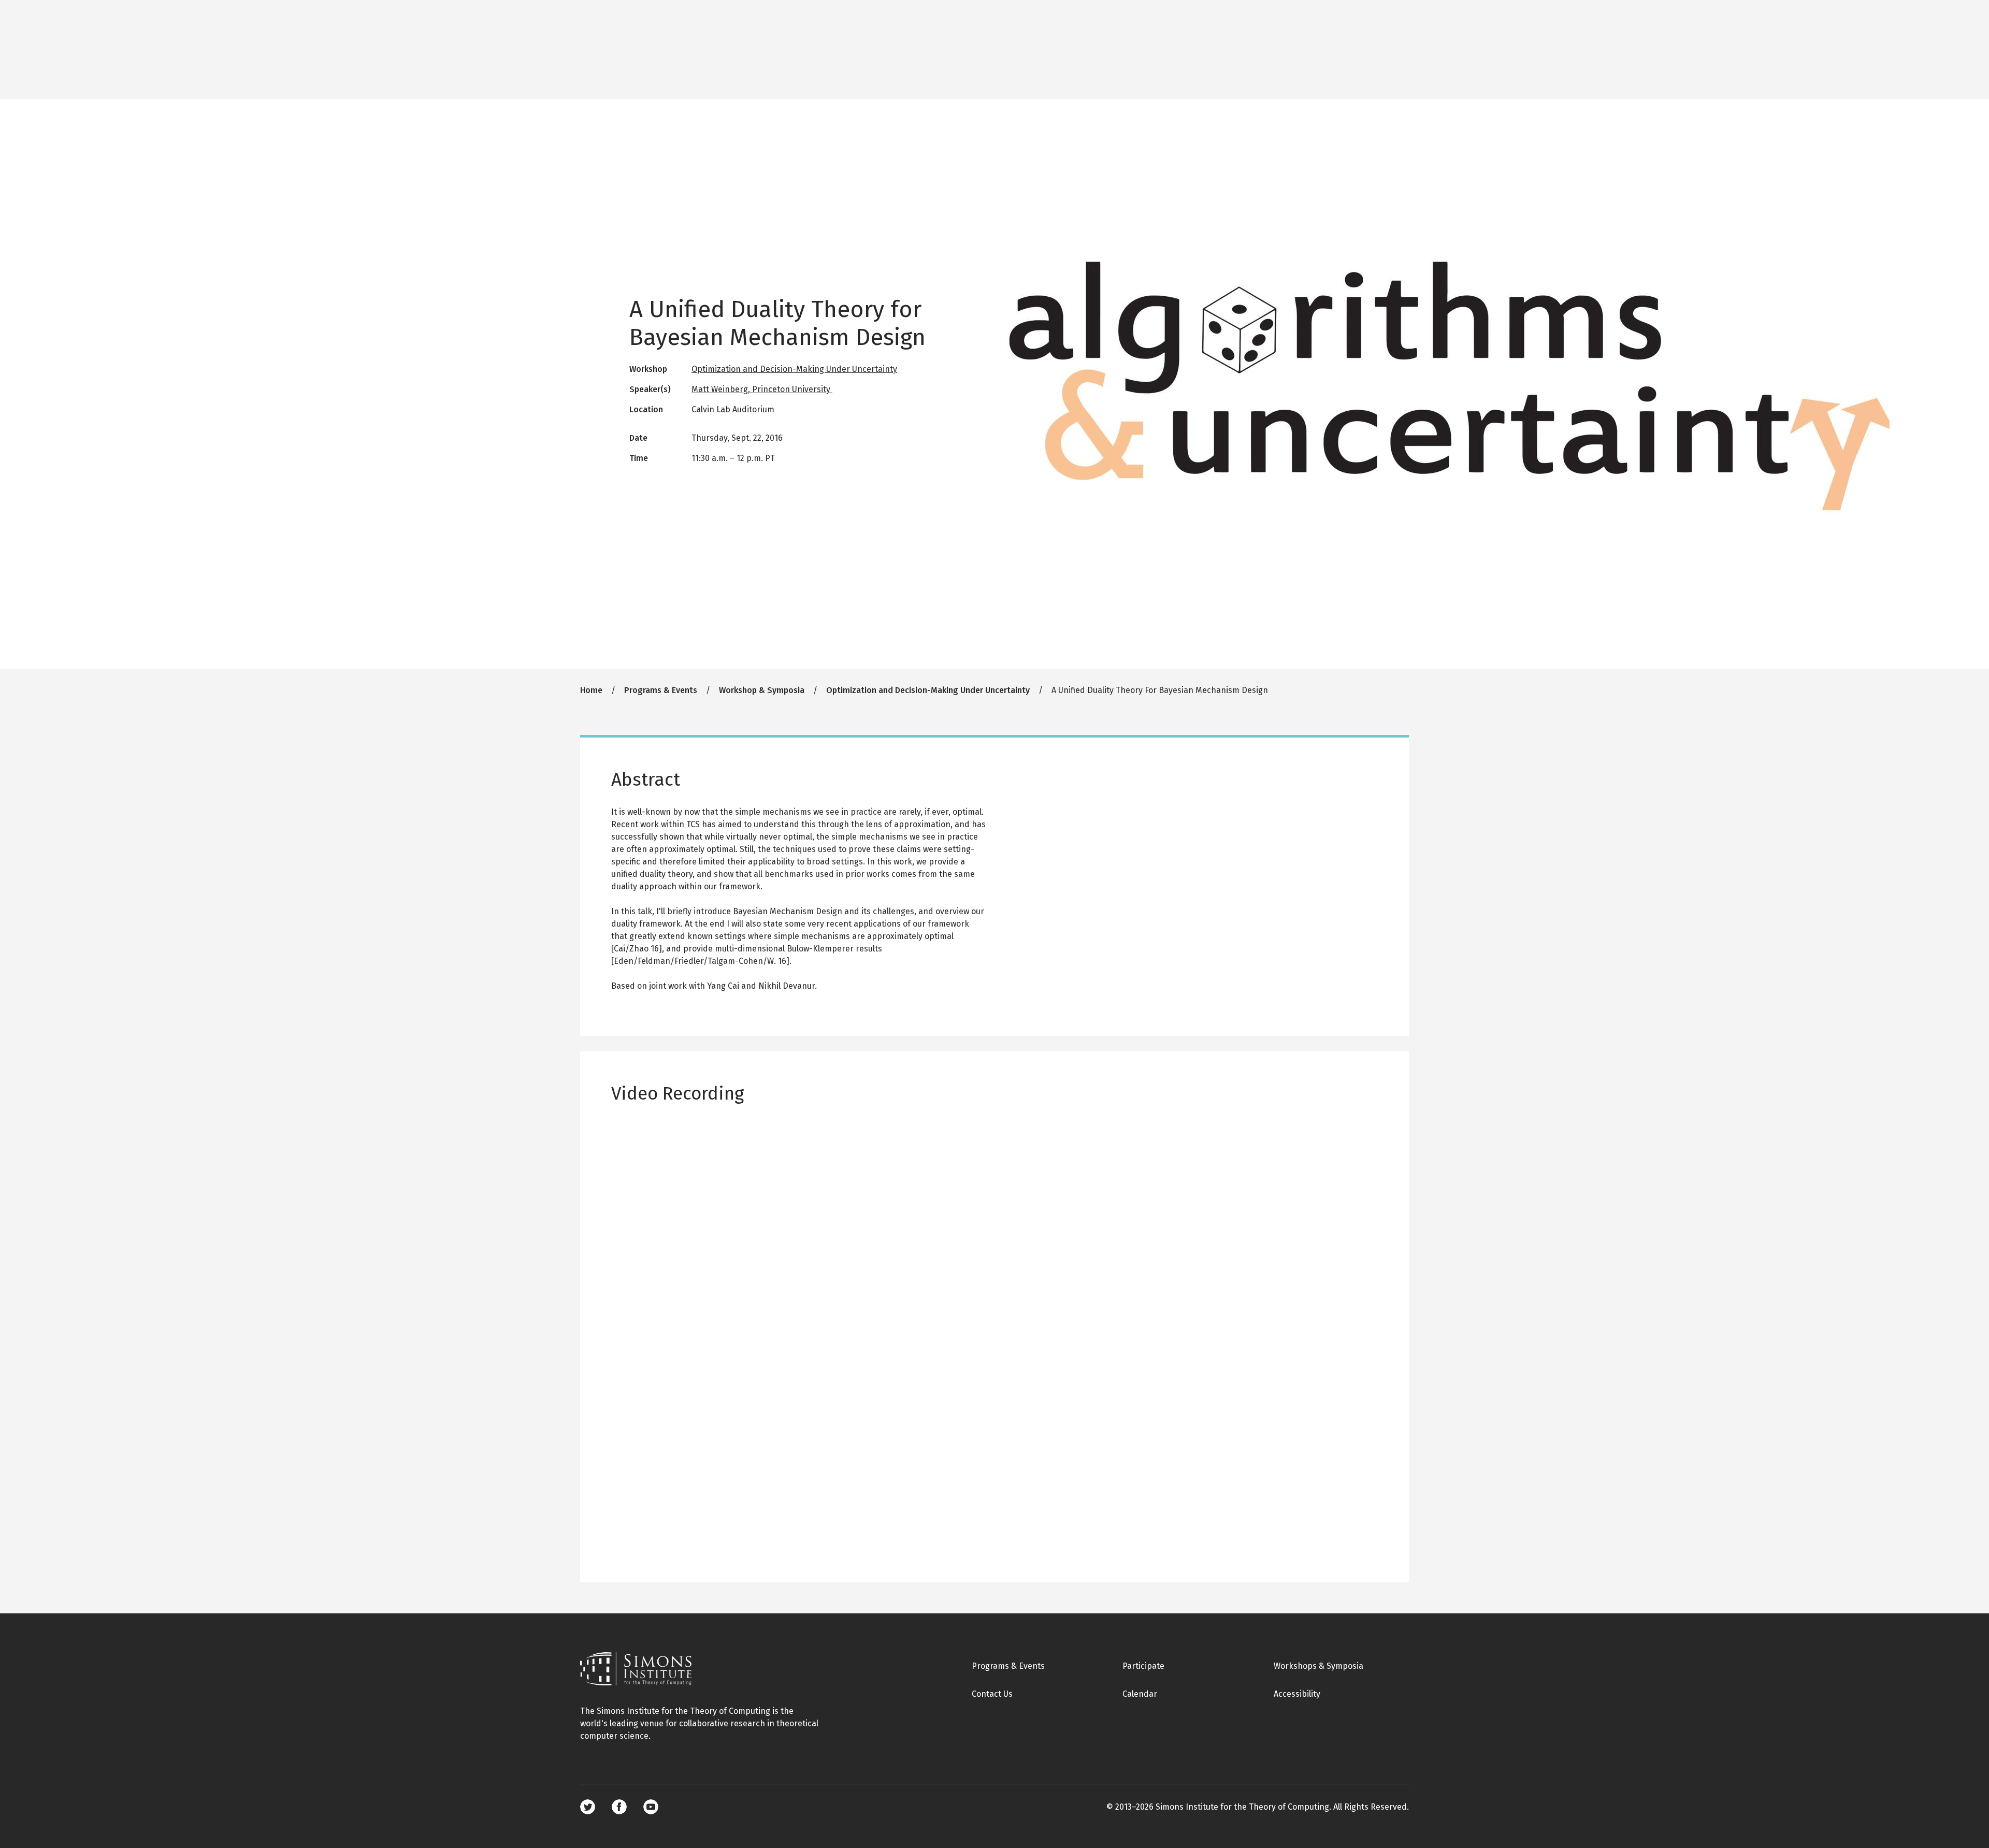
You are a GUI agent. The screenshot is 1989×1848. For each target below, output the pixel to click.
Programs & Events (661, 690)
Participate (1143, 1666)
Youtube (651, 1807)
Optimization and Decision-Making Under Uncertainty (794, 369)
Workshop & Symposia (762, 690)
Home (591, 690)
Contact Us (992, 1694)
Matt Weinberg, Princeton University (762, 389)
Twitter (588, 1807)
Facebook (619, 1807)
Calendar (1140, 1694)
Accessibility (1297, 1694)
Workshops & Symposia (1318, 1666)
